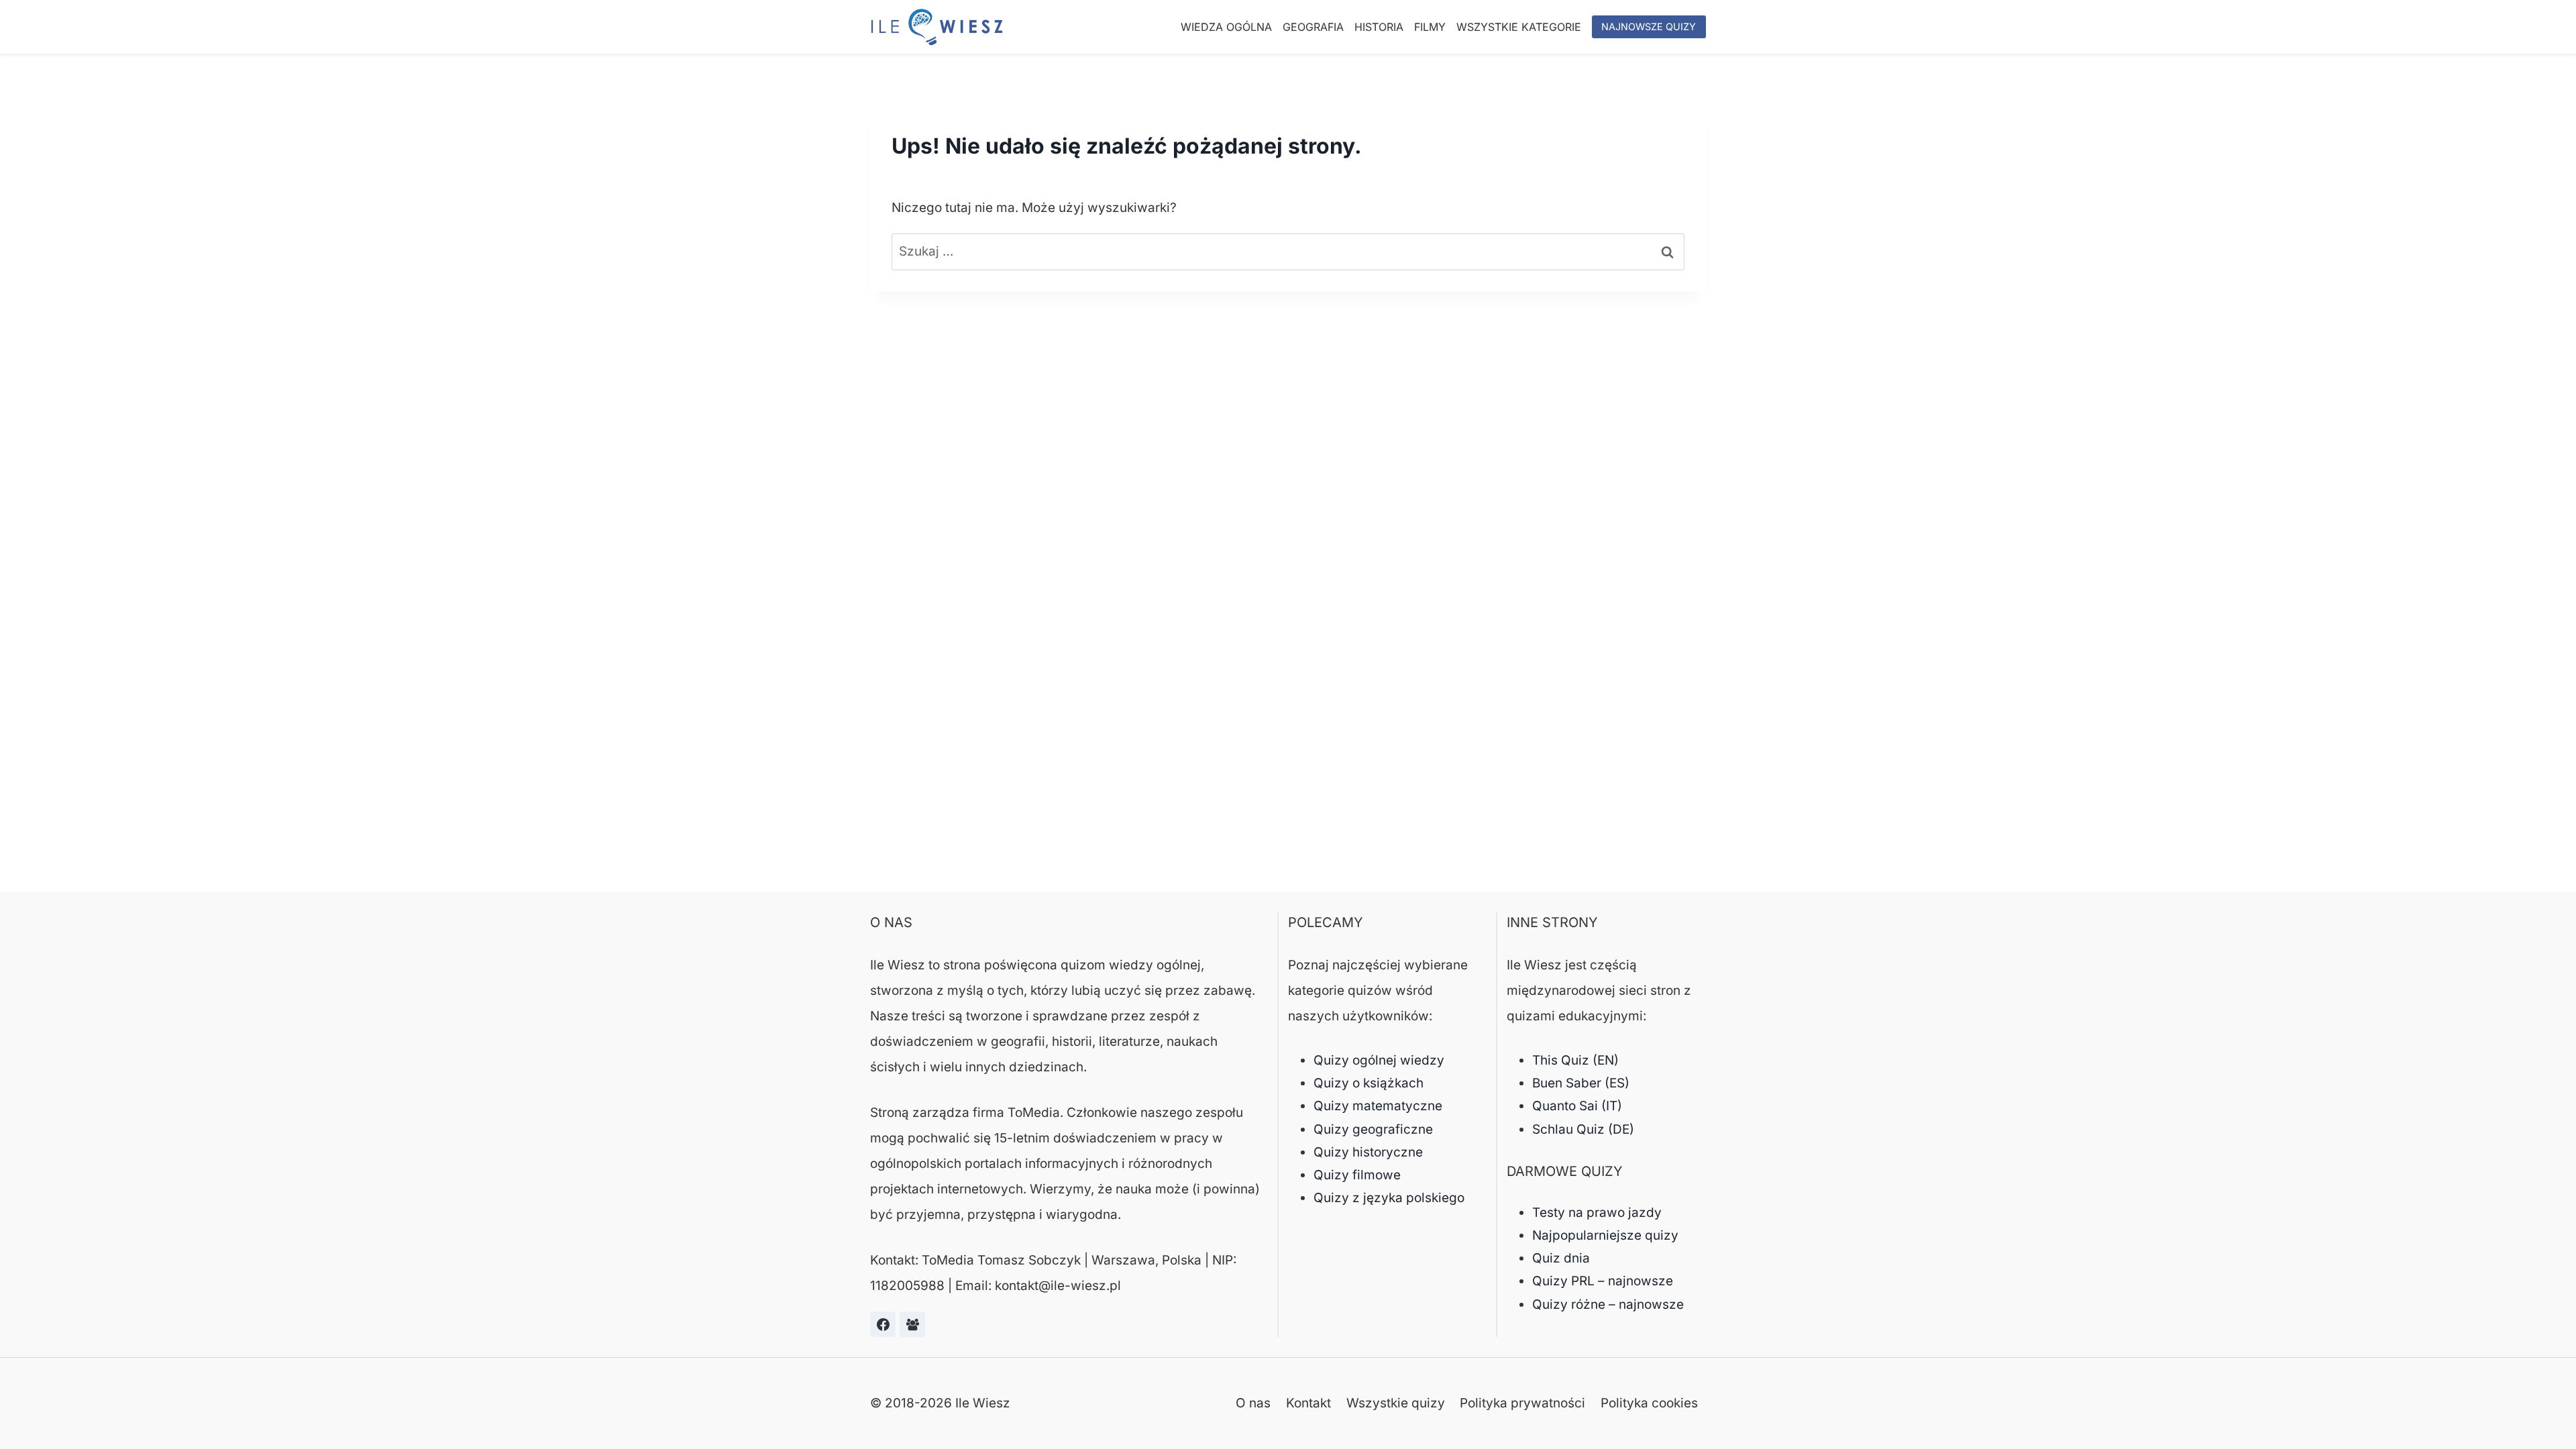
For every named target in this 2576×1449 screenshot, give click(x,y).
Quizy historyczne (1368, 1152)
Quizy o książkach (1368, 1083)
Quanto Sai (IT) (1577, 1106)
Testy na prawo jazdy (1597, 1213)
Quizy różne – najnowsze (1608, 1304)
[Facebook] (883, 1324)
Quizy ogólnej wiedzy (1379, 1060)
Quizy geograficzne (1373, 1129)
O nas (1253, 1403)
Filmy (1430, 27)
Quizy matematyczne (1378, 1106)
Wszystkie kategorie (1519, 27)
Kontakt (1308, 1403)
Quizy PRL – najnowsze (1603, 1281)
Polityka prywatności (1522, 1403)
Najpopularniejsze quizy (1605, 1235)
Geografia (1313, 27)
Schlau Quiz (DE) (1583, 1129)
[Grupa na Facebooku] (912, 1324)
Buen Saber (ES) (1581, 1083)
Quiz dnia (1561, 1258)
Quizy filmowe (1357, 1175)
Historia (1379, 27)
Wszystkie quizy (1396, 1403)
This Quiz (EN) (1575, 1060)
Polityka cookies (1649, 1403)
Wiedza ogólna (1226, 27)
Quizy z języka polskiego (1389, 1198)
